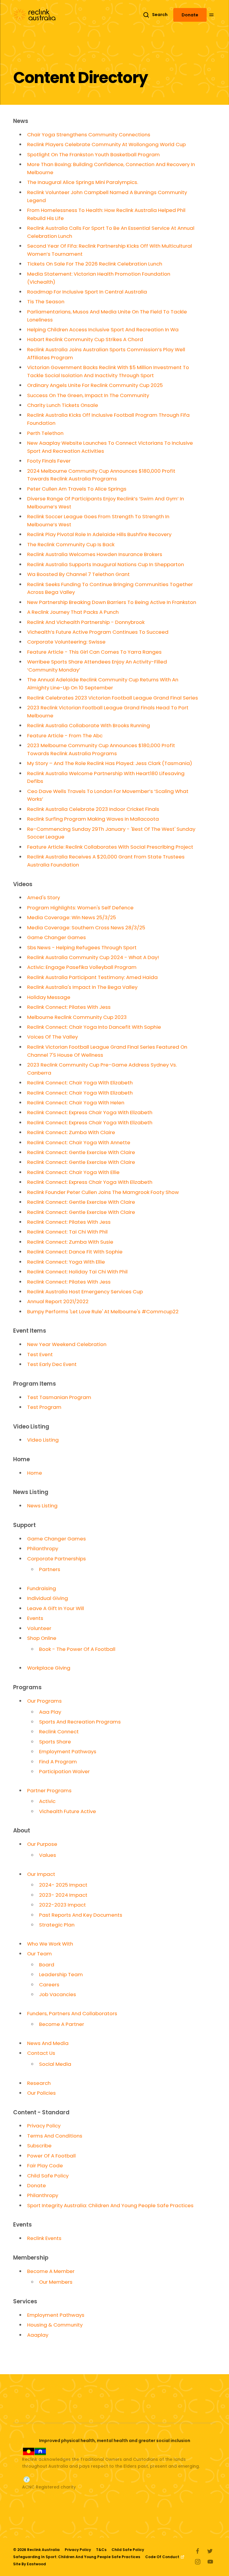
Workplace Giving (49, 1668)
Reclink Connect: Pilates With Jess (69, 1007)
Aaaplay (38, 2335)
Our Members (56, 2282)
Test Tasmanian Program (59, 1397)
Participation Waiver (64, 1771)
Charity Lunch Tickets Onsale (63, 405)
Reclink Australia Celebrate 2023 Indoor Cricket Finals (93, 809)
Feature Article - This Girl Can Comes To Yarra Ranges (94, 652)
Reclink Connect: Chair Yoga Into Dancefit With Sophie (94, 1027)
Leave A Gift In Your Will (56, 1608)
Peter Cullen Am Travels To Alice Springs (77, 489)
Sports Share (55, 1742)
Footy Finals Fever (49, 461)
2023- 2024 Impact (63, 1895)
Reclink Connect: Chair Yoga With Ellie (73, 1172)
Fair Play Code (45, 2166)
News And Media (48, 2043)
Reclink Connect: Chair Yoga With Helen (76, 1103)
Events (35, 1618)
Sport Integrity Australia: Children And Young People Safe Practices (110, 2205)
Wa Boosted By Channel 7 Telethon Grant (78, 574)
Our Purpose (42, 1844)
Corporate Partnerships (57, 1559)
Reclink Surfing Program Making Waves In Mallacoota (93, 819)
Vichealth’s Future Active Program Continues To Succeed (98, 632)
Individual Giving (48, 1598)
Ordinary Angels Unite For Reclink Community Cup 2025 (95, 385)
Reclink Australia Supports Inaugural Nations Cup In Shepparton (106, 564)
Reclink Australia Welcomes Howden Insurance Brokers (95, 554)
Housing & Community (55, 2325)
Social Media (55, 2064)
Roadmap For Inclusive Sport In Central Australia (87, 292)
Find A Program (58, 1762)
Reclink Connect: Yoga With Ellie (66, 1262)
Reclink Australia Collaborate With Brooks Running (89, 725)
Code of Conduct (163, 2557)
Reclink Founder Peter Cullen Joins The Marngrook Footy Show (103, 1192)
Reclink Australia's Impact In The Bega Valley (82, 987)
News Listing (42, 1506)
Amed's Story (44, 897)
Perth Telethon (45, 433)
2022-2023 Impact (62, 1905)
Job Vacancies (58, 1994)
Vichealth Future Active (68, 1811)
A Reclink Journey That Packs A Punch (73, 612)
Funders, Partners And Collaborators (72, 2013)
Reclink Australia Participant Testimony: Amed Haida (92, 977)
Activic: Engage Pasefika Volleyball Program (82, 967)
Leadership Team (61, 1974)
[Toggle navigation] (216, 15)
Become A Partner (62, 2024)
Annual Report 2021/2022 (58, 1301)
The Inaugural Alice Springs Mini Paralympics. (83, 182)
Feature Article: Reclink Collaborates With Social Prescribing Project (110, 847)
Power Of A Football (51, 2156)
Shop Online (42, 1638)
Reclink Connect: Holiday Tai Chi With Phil (77, 1272)
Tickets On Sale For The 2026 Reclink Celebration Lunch (95, 264)
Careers (49, 1985)
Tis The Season (46, 302)
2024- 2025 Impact (63, 1885)
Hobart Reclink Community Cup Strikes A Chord (85, 339)
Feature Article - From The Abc (65, 736)
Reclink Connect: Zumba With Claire (71, 1132)
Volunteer (39, 1628)
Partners (50, 1569)
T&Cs (101, 2550)
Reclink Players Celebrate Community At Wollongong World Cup (106, 144)
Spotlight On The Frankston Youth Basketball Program (93, 154)
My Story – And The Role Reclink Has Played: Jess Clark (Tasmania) (110, 763)
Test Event (40, 1354)
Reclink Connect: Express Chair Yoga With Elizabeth (90, 1112)
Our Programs (44, 1701)
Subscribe (39, 2146)
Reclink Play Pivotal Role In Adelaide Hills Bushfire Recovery (99, 534)
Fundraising (42, 1588)
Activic (47, 1801)
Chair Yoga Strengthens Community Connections (89, 135)
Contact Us (41, 2053)
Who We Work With (50, 1944)
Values (48, 1855)
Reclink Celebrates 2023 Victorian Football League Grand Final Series (113, 698)
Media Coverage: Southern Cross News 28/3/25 (86, 928)
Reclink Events (44, 2238)
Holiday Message (49, 997)
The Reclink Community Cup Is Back (71, 544)
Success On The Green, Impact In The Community (88, 395)
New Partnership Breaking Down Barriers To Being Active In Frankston (112, 602)
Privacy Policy (44, 2126)
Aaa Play (50, 1712)
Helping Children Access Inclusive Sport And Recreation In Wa (103, 330)
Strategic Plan (57, 1925)
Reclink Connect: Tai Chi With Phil (67, 1232)
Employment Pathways (68, 1751)
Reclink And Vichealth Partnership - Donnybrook (86, 622)
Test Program (44, 1407)
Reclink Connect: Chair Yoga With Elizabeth (80, 1083)
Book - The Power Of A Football (77, 1649)
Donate (190, 15)
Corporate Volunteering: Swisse (66, 642)
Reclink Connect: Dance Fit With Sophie (75, 1252)
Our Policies (41, 2093)
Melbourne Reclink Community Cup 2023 (77, 1017)
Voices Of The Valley (52, 1037)
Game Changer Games (57, 937)
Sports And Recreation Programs (80, 1722)
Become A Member (51, 2271)
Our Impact (41, 1874)
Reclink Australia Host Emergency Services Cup (85, 1292)
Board (47, 1965)
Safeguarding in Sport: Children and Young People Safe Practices (77, 2557)
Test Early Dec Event (52, 1364)
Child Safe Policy (48, 2176)
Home (35, 1473)
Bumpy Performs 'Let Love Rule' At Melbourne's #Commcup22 (103, 1312)
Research (39, 2083)
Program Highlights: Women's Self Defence (80, 908)
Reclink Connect (59, 1732)
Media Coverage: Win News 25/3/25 (72, 917)
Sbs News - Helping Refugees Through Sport (82, 947)
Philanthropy (43, 1548)
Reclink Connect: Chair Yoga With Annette (79, 1142)
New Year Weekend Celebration (67, 1344)
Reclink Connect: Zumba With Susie (70, 1242)
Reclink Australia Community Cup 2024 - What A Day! (93, 957)
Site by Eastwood (30, 2564)
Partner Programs (49, 1790)
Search (160, 15)
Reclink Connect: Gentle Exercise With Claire (81, 1152)
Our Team (40, 1954)
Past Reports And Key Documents (81, 1915)
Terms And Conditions (55, 2136)
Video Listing (43, 1440)
